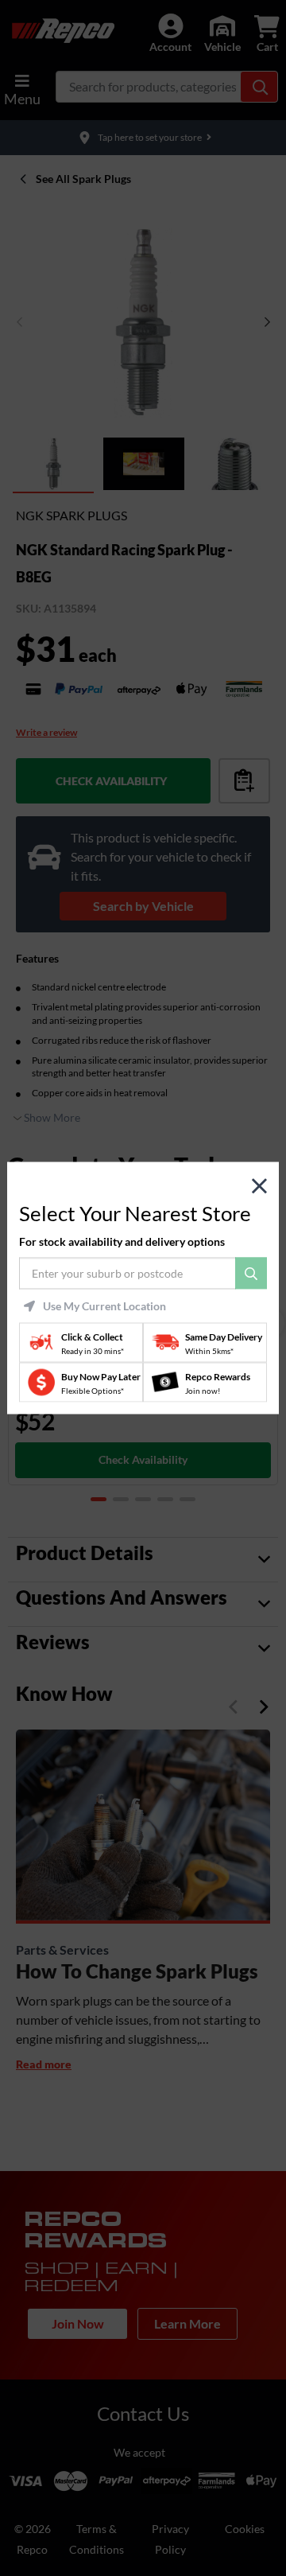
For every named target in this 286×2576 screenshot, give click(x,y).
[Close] (259, 1187)
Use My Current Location (104, 1306)
